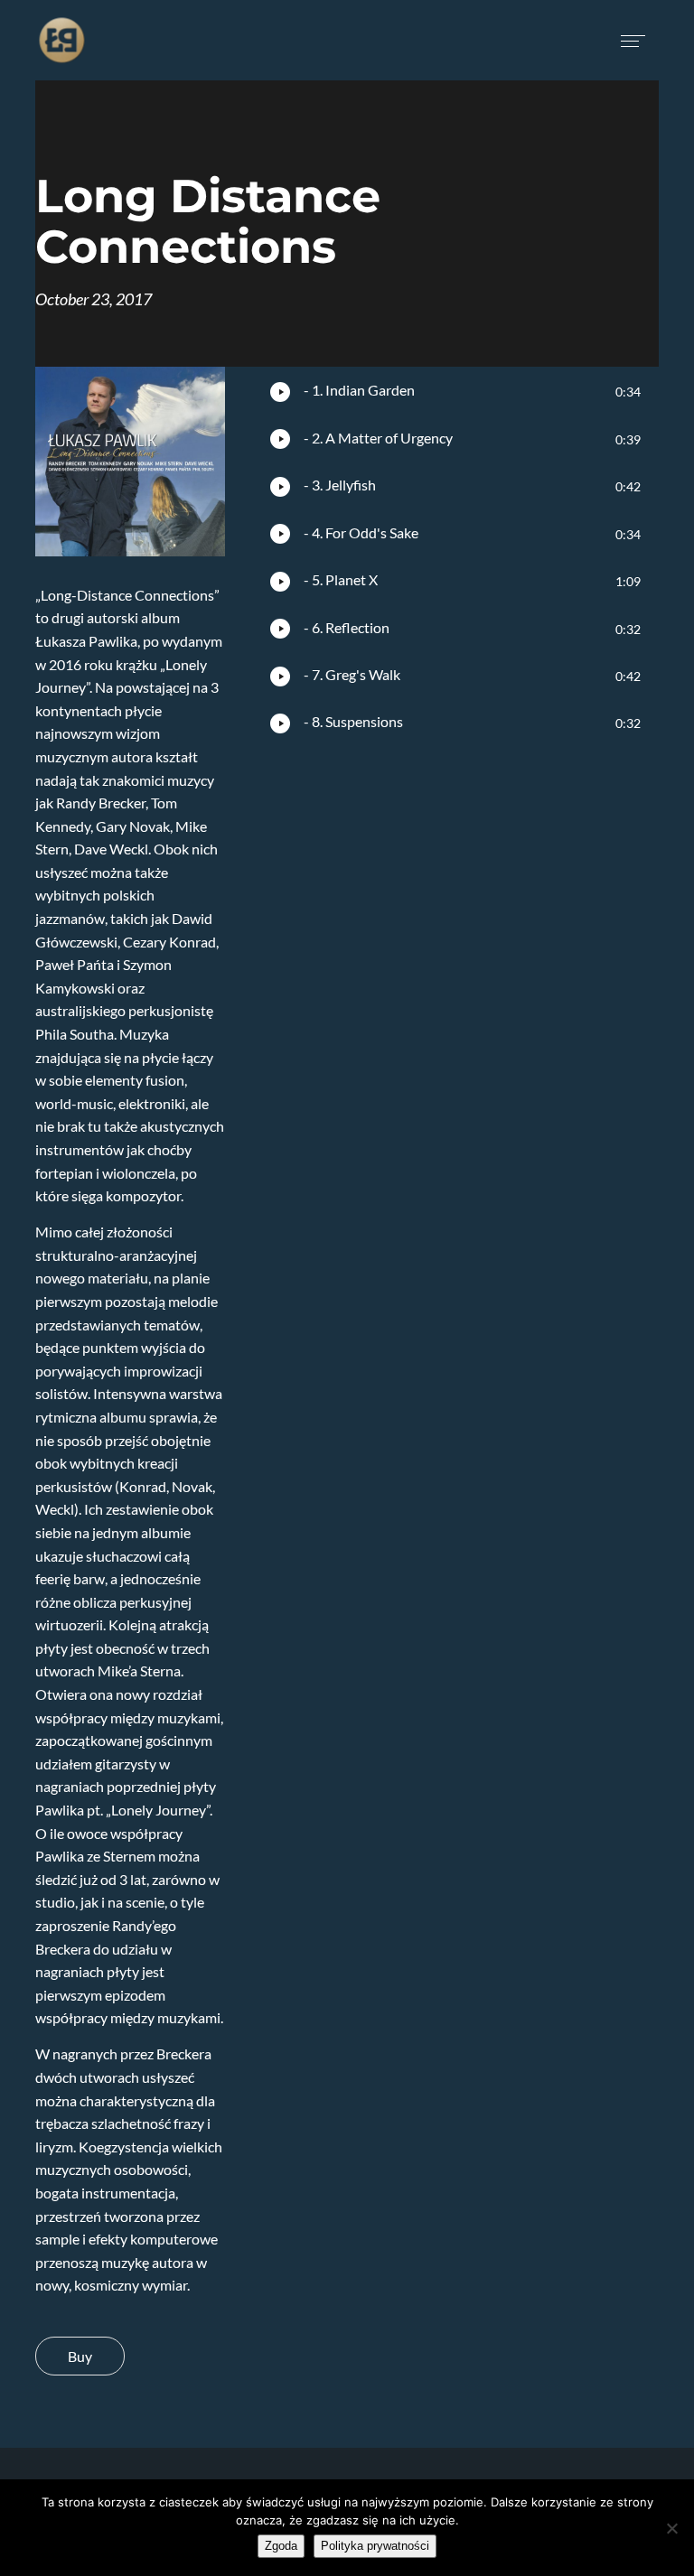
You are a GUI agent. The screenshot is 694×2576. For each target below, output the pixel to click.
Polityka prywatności (375, 2546)
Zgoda (281, 2546)
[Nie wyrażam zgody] (671, 2528)
